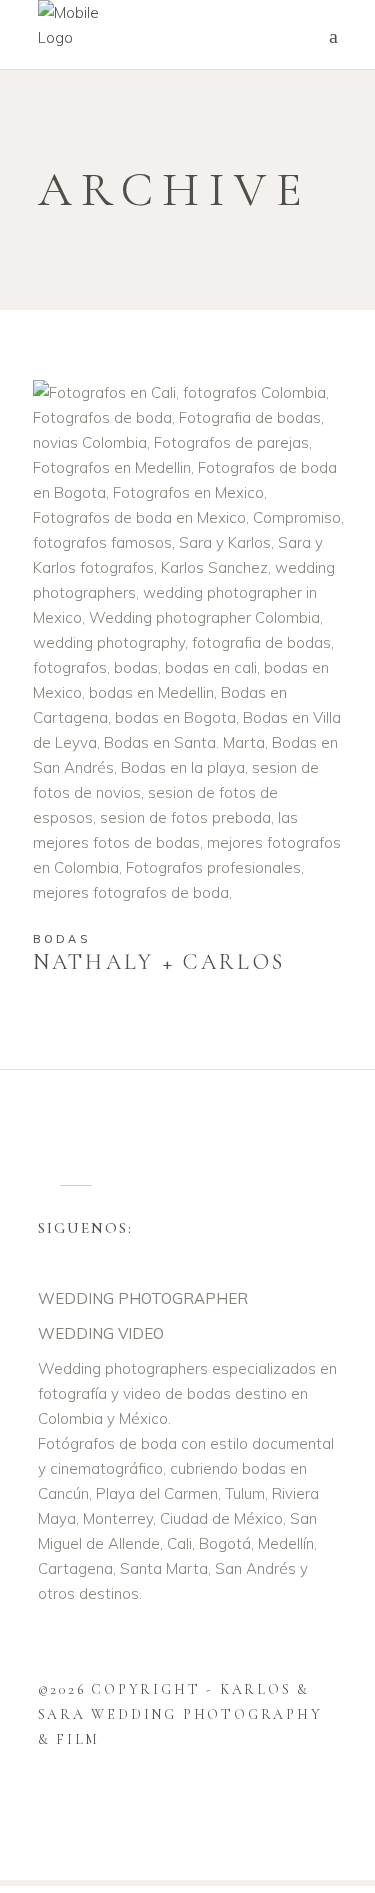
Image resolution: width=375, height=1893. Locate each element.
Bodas (62, 939)
